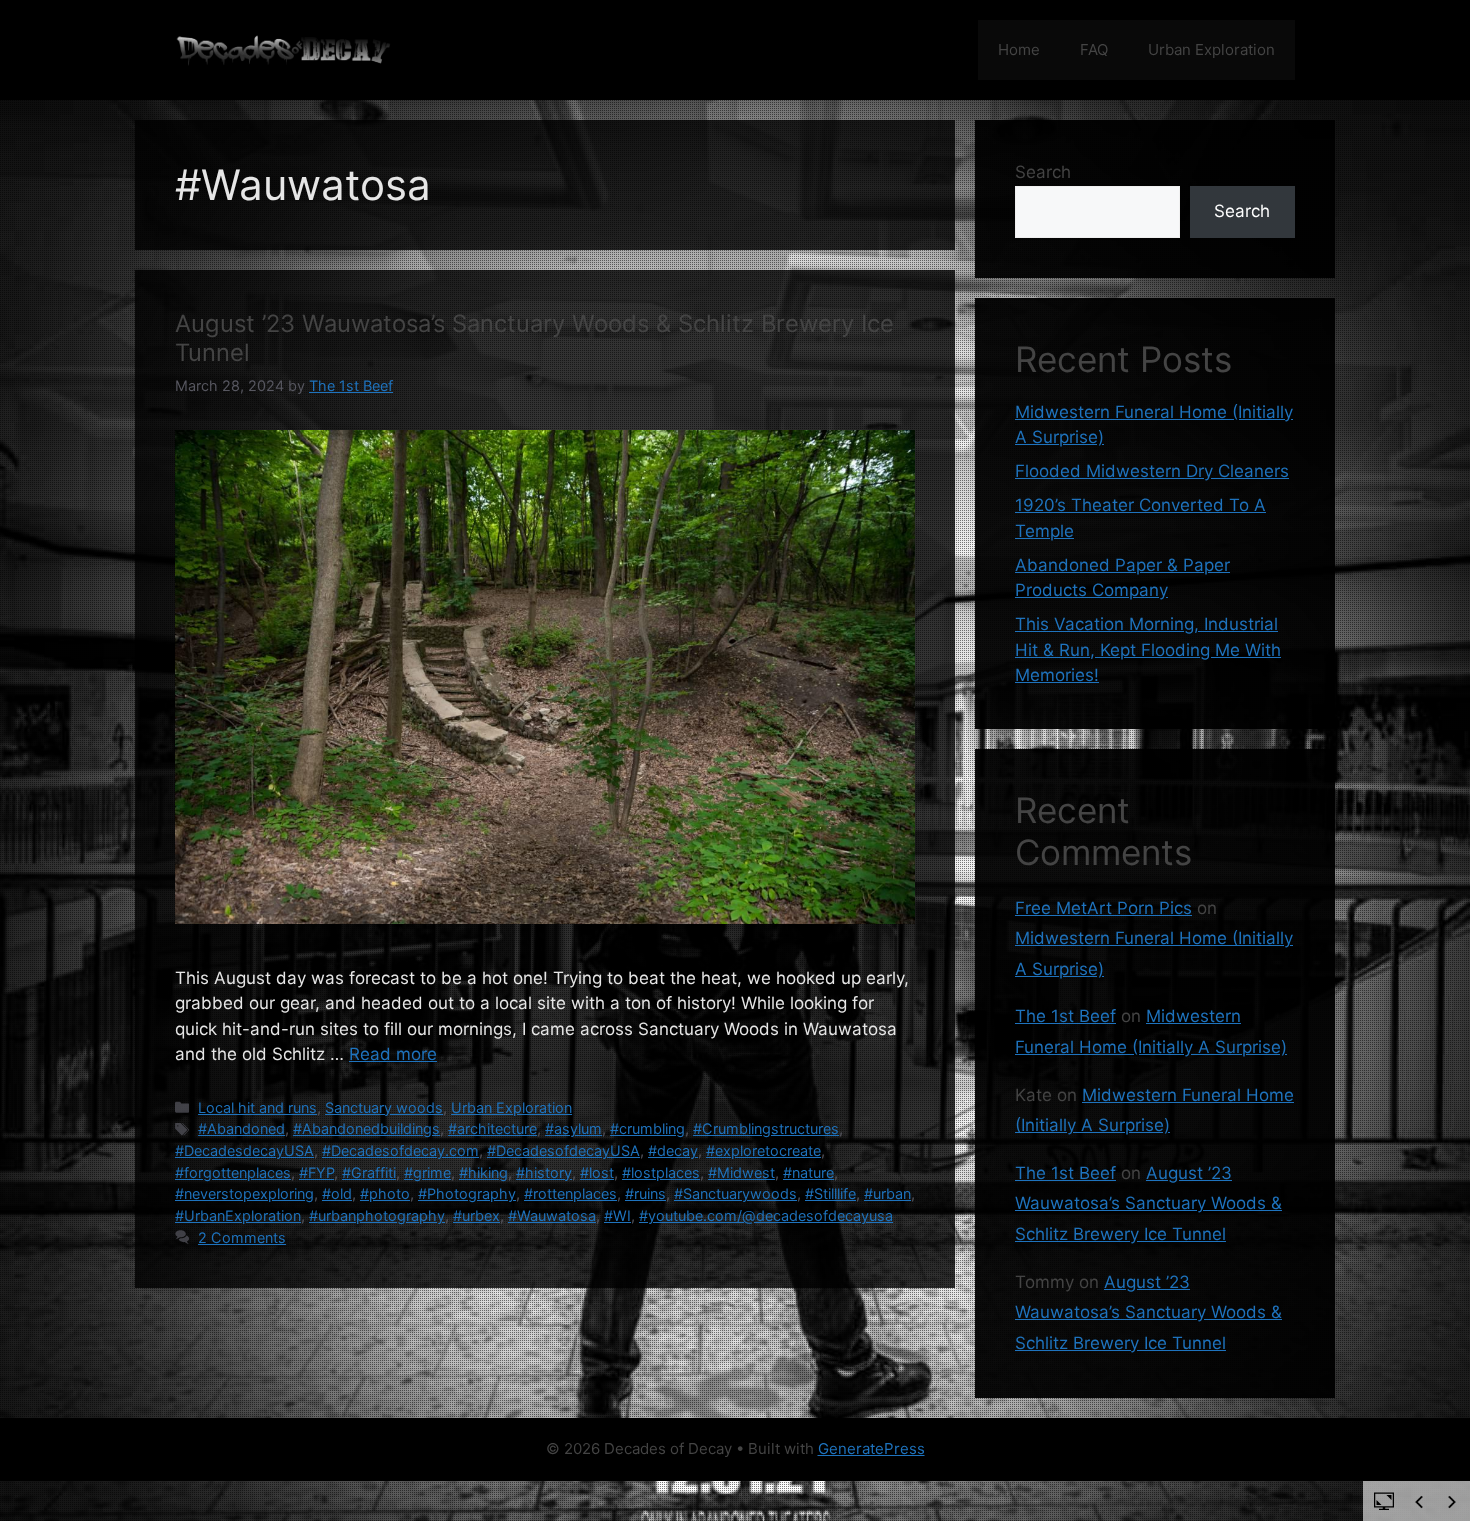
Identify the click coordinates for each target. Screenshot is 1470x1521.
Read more (393, 1054)
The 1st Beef (1065, 1016)
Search (1043, 172)
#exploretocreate (763, 1150)
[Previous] (1419, 1502)
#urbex (476, 1215)
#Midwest (741, 1172)
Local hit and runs (257, 1107)
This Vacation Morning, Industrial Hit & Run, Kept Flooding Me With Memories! (1148, 649)
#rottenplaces (570, 1193)
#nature (808, 1172)
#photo (385, 1193)
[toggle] (1384, 1500)
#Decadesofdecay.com (400, 1150)
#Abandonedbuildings (366, 1128)
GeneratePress (871, 1448)
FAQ (1094, 49)
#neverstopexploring (244, 1193)
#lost (597, 1172)
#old (337, 1193)
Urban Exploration (1211, 49)
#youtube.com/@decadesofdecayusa (766, 1215)
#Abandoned (241, 1128)
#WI (617, 1215)
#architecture (492, 1128)
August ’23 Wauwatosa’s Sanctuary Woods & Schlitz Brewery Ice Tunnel (534, 338)
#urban (887, 1193)
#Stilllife (830, 1193)
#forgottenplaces (233, 1172)
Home (1019, 49)
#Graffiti (369, 1172)
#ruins (645, 1193)
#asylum (573, 1128)
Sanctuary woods (384, 1107)
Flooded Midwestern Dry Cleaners (1152, 471)
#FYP (316, 1172)
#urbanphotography (377, 1215)
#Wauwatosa (552, 1215)
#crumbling (647, 1128)
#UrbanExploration (238, 1215)
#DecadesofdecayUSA (563, 1150)
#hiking (483, 1172)
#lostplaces (661, 1172)
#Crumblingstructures (766, 1128)
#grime (427, 1172)
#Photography (467, 1193)
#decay (673, 1150)
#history (544, 1172)
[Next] (1452, 1502)
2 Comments (242, 1237)
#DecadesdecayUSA (244, 1150)
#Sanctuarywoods (735, 1193)
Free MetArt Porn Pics (1103, 908)
